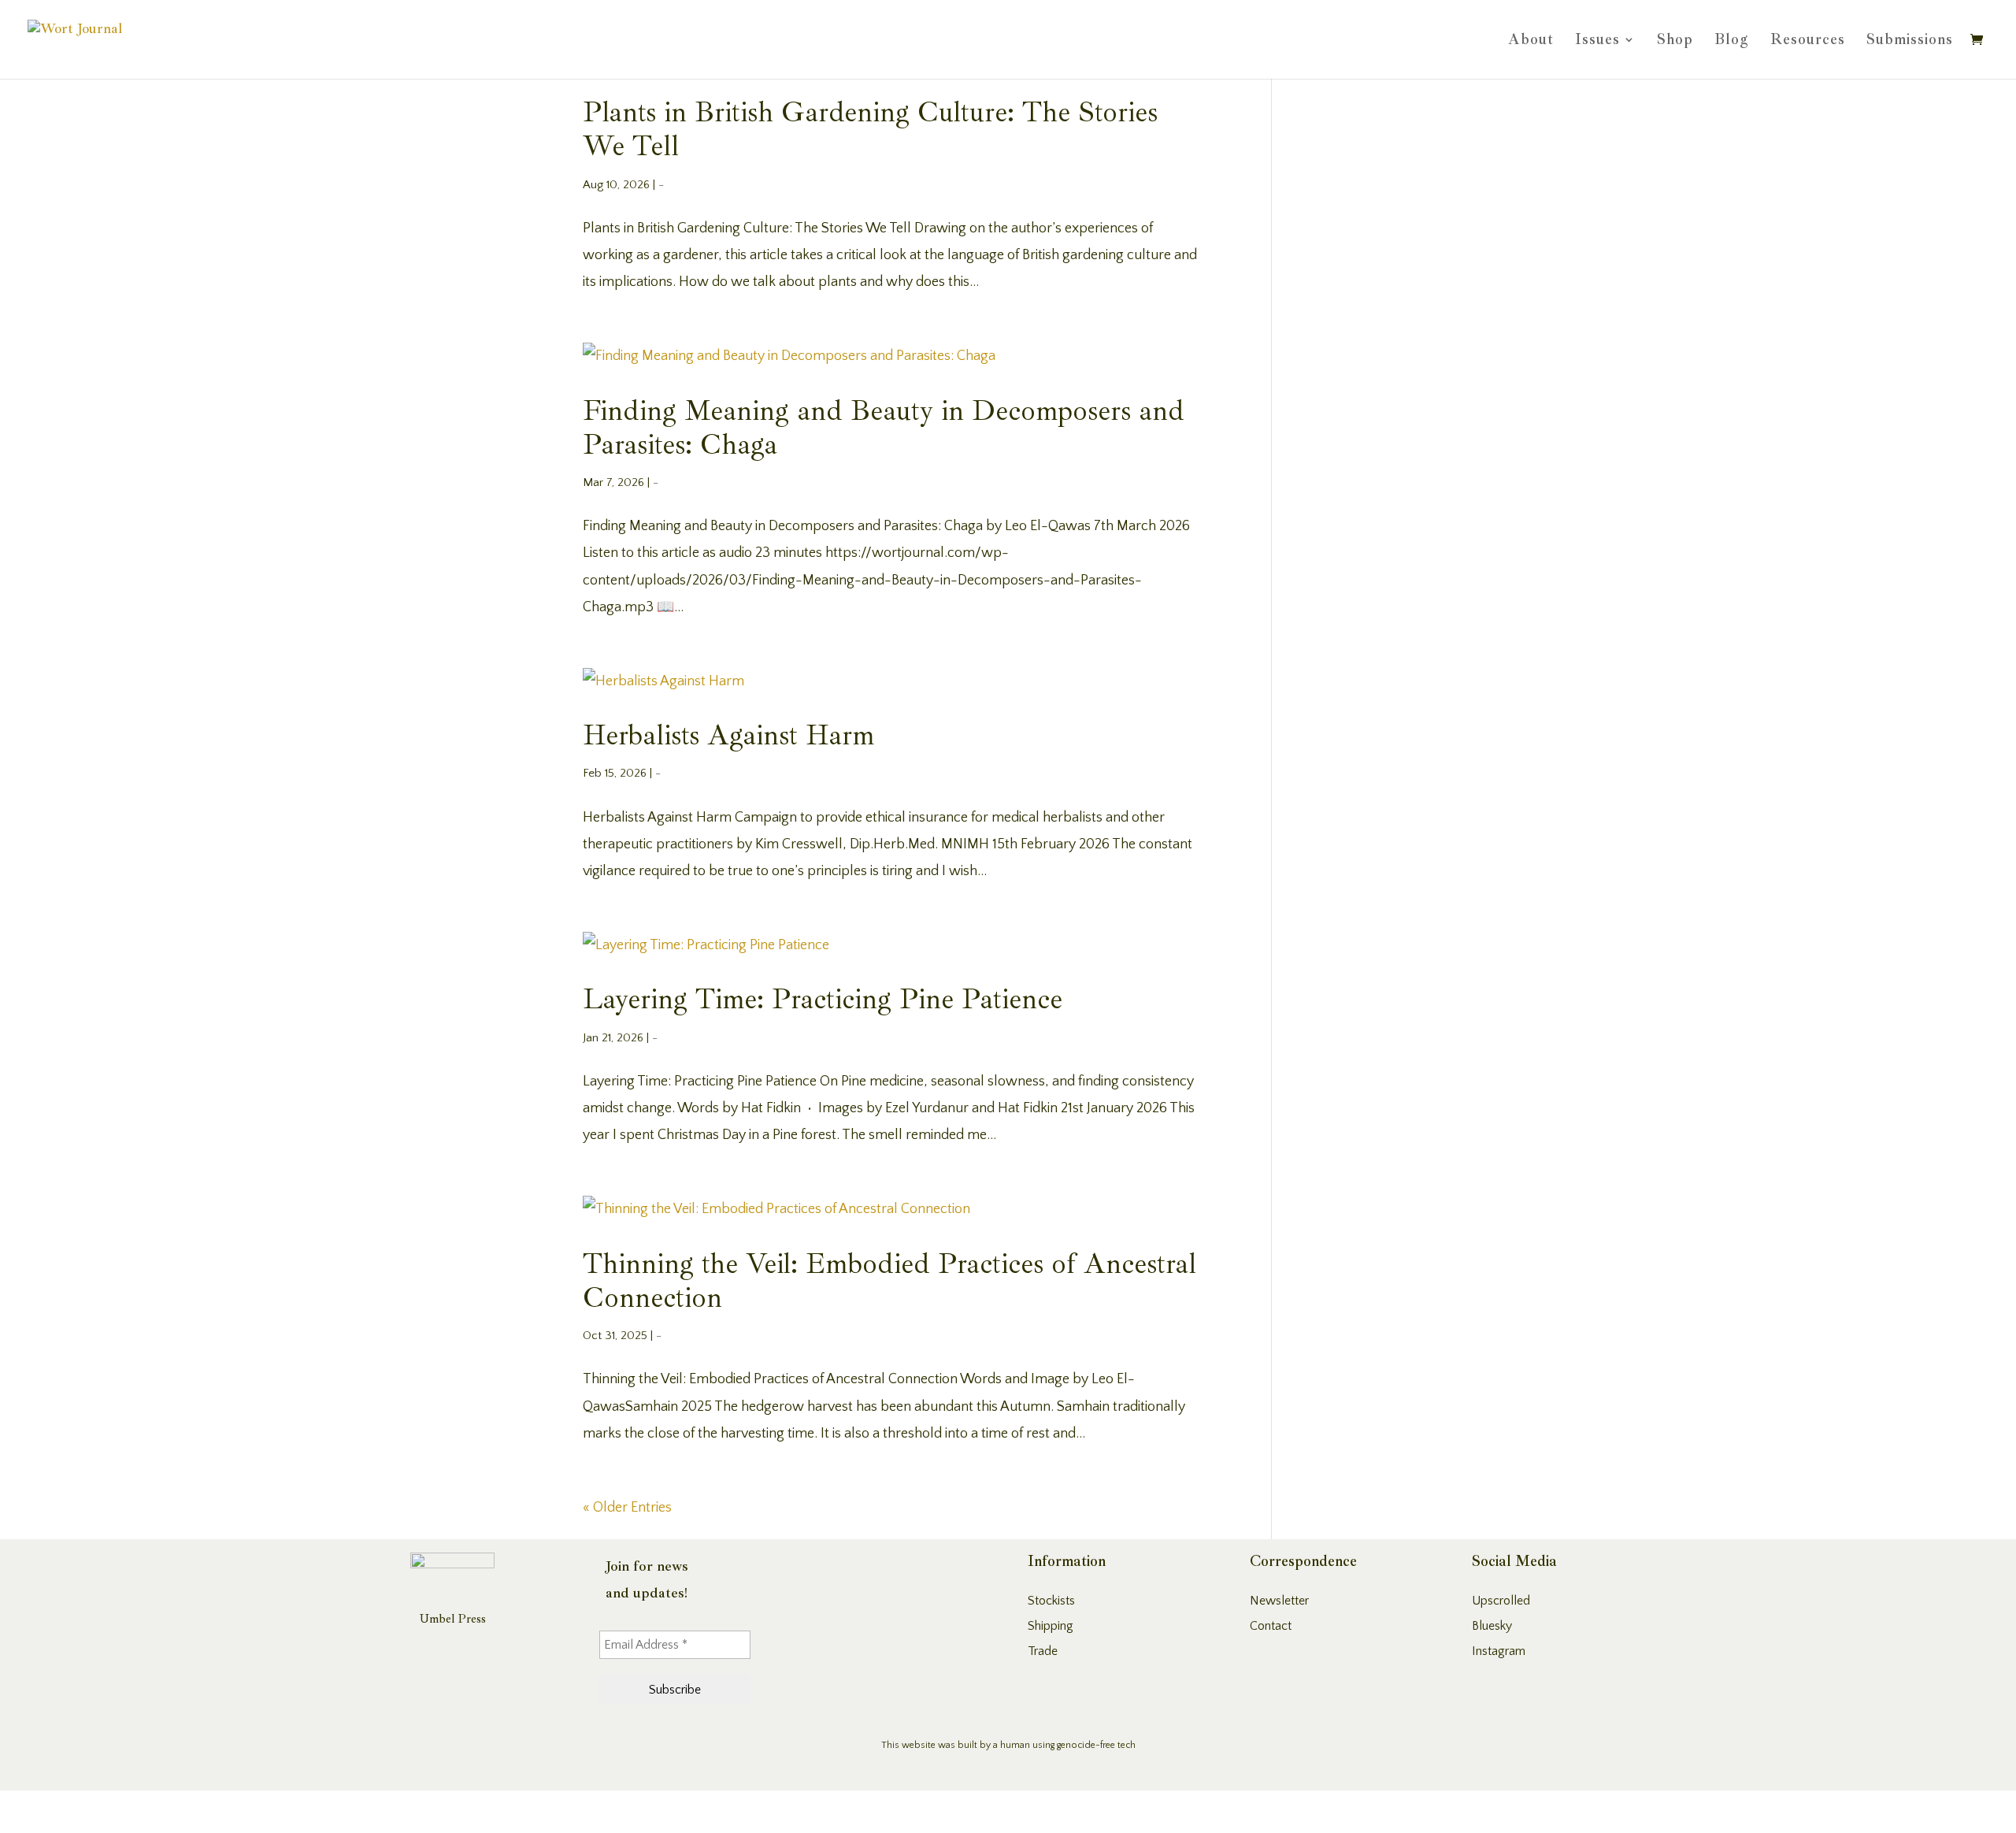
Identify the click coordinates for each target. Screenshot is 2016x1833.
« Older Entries (627, 1508)
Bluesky (1492, 1626)
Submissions (1910, 41)
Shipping (1051, 1626)
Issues (1597, 41)
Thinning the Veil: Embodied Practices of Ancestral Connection (889, 1281)
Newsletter (1279, 1601)
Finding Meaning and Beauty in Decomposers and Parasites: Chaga (884, 428)
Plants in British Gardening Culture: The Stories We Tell (870, 129)
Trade (1043, 1651)
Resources (1808, 41)
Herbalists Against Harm (728, 735)
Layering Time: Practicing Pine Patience (823, 999)
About (1531, 41)
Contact (1271, 1626)
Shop (1675, 41)
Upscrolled (1501, 1601)
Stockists (1051, 1601)
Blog (1732, 41)
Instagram (1499, 1651)
